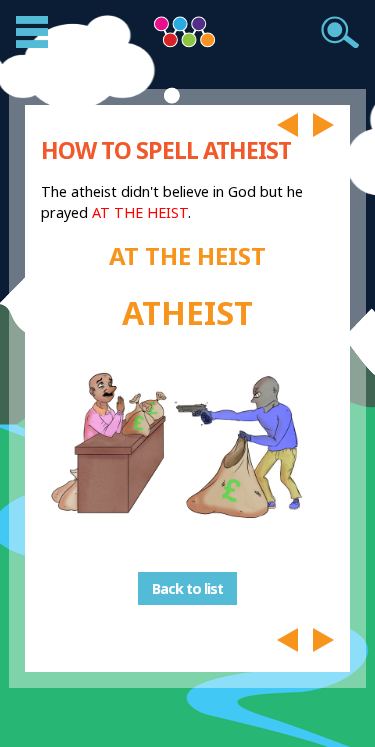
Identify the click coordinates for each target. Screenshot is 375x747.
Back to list (187, 588)
